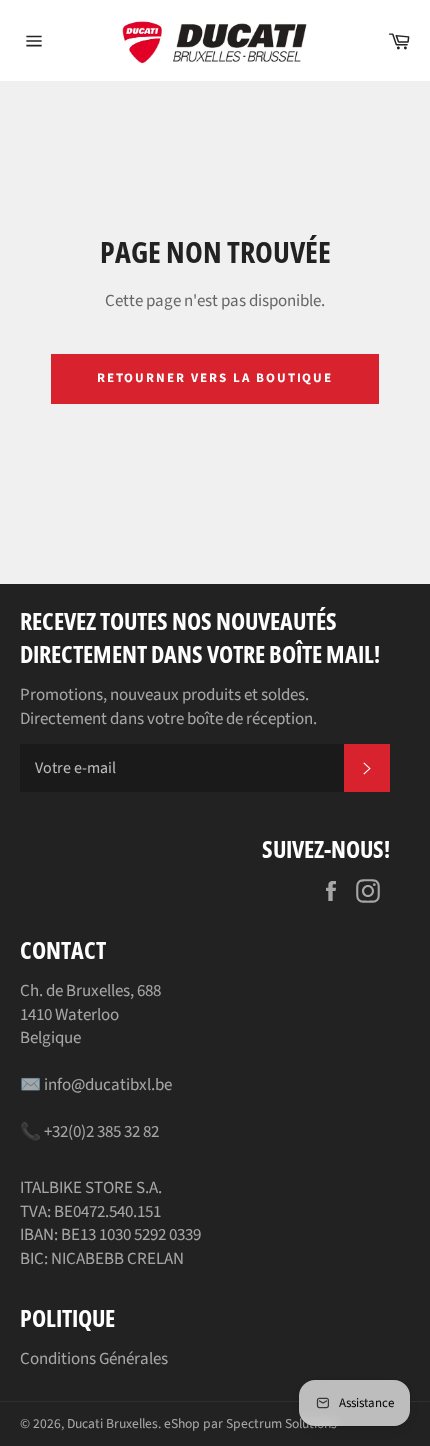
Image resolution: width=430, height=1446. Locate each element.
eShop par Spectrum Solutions (250, 1423)
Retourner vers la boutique (215, 378)
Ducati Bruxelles (112, 1423)
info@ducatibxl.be (108, 1085)
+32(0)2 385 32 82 (101, 1132)
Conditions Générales (94, 1359)
